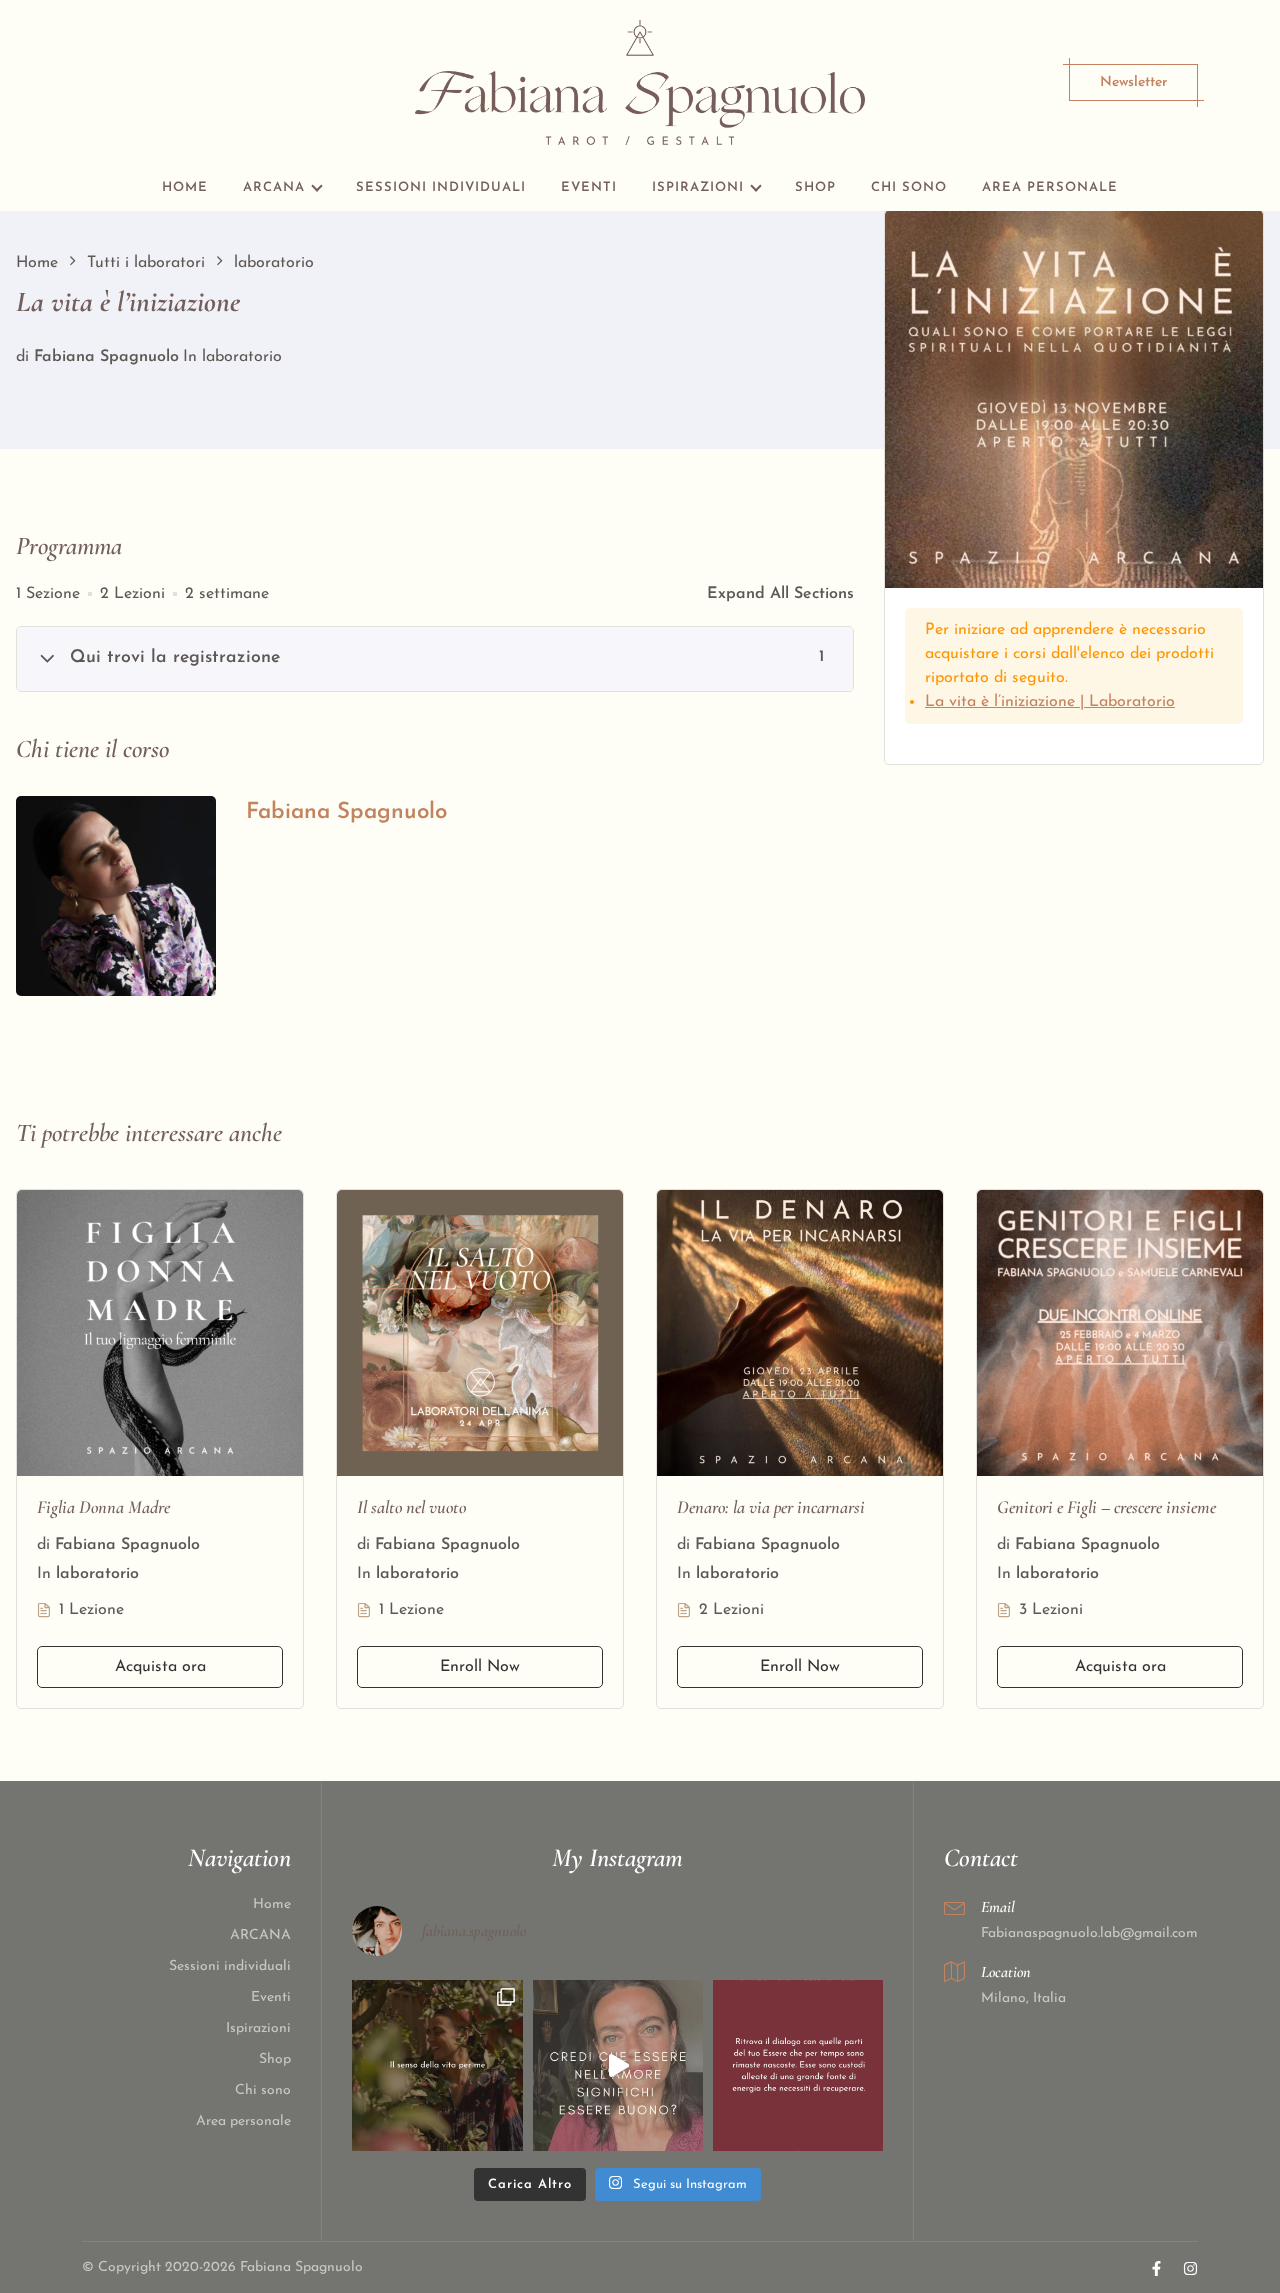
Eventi (589, 187)
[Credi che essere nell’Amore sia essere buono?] (618, 2065)
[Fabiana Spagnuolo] (116, 896)
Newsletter (1133, 82)
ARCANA (274, 187)
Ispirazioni (698, 187)
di (22, 357)
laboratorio (242, 357)
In (190, 357)
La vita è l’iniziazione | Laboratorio (1050, 702)
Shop (815, 187)
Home (185, 187)
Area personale (1050, 187)
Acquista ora (160, 1667)
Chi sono (909, 187)
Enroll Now (480, 1667)
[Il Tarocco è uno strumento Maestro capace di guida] (798, 2065)
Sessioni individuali (441, 187)
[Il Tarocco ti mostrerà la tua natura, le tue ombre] (437, 2065)
